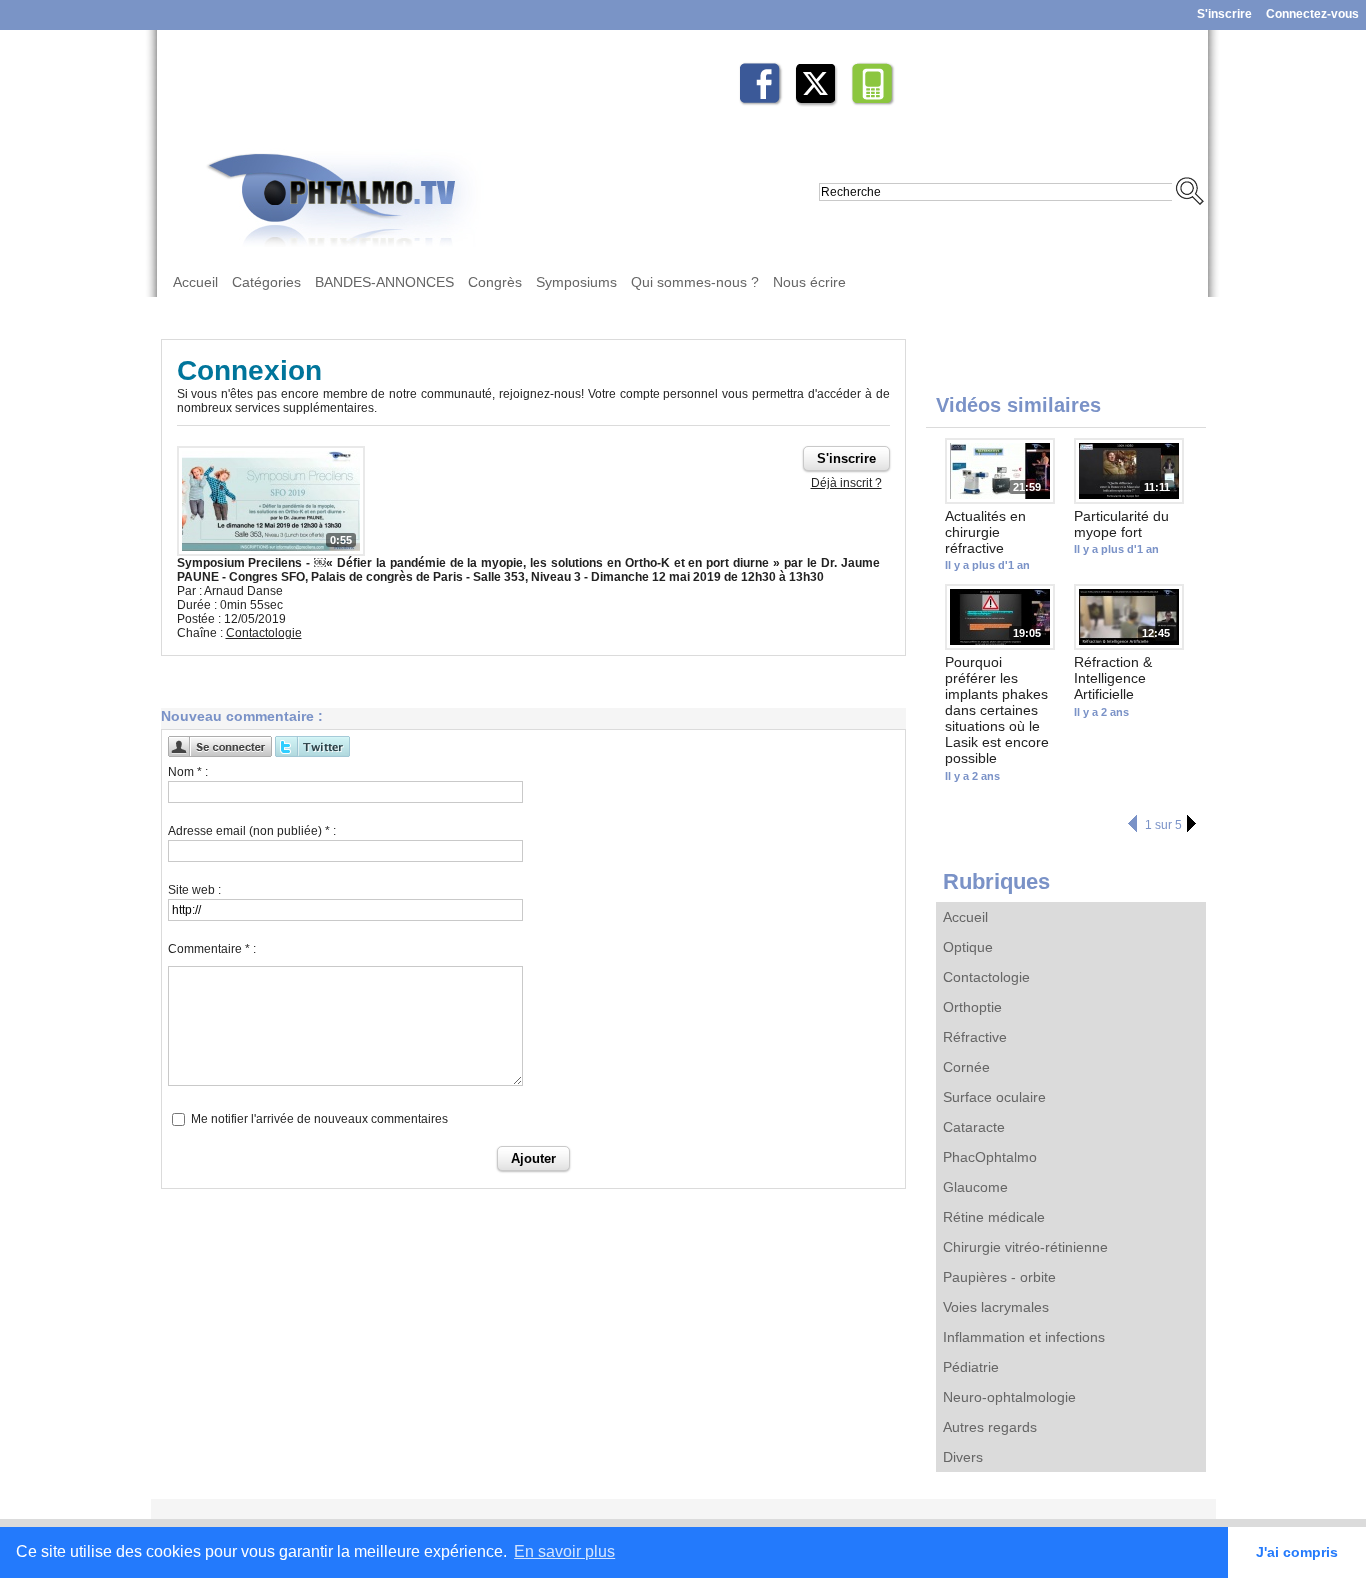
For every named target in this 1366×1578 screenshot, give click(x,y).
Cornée (966, 1067)
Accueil (195, 282)
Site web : (194, 890)
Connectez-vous (1312, 14)
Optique (968, 947)
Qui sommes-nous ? (695, 282)
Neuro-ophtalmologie (1009, 1397)
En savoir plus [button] (564, 1551)
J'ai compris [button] (1297, 1552)
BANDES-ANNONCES (384, 282)
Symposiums (576, 282)
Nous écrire (809, 282)
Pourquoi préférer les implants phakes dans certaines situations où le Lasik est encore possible (997, 710)
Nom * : (188, 772)
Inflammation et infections (1024, 1337)
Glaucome (975, 1187)
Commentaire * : (212, 949)
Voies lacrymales (996, 1307)
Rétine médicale (994, 1217)
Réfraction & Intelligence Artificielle (1113, 678)
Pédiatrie (971, 1367)
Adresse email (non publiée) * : (252, 831)
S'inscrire (1224, 14)
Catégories (266, 282)
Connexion (249, 370)
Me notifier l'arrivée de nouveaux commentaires (319, 1119)
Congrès (495, 282)
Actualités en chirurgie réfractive (985, 532)
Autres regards (990, 1427)
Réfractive (975, 1037)
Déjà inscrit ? (846, 483)
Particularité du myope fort (1121, 524)
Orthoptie (972, 1007)
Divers (963, 1457)
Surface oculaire (994, 1097)
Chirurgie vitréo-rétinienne (1025, 1247)
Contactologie (986, 977)
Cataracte (974, 1127)
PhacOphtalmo (990, 1157)
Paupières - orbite (999, 1277)
